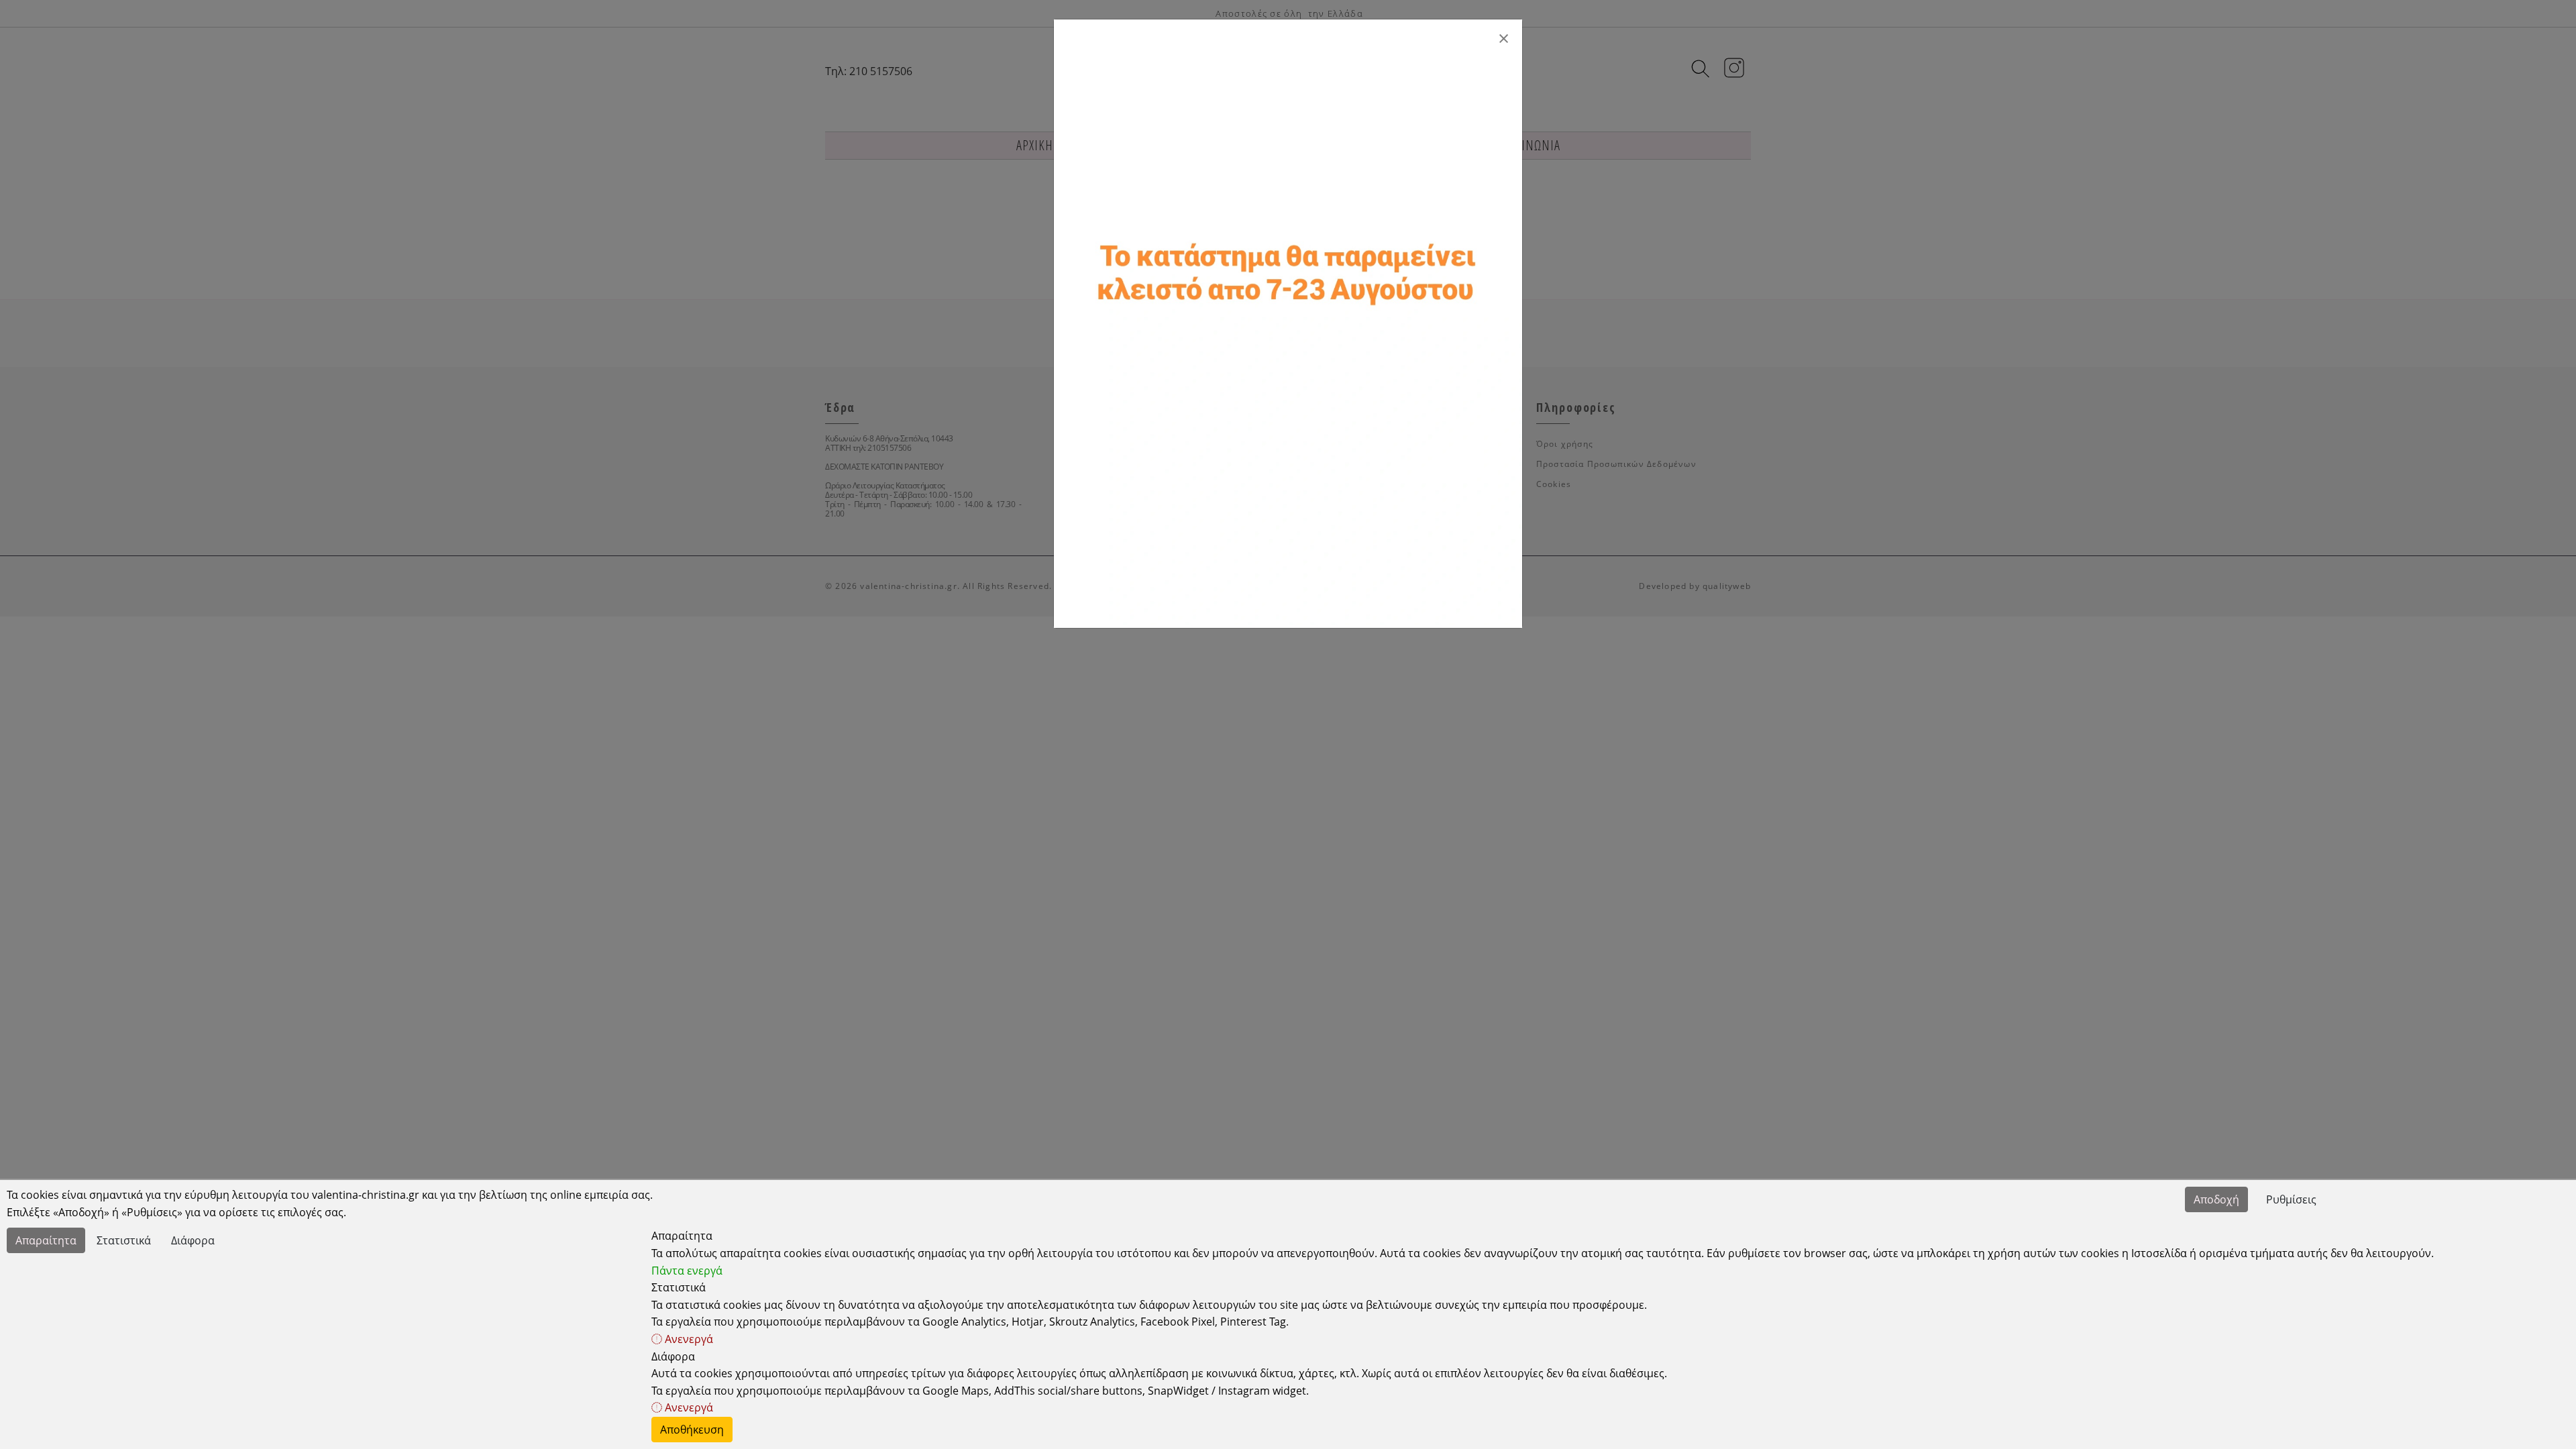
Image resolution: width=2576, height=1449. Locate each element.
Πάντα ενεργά (687, 1271)
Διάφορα (193, 1240)
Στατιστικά (124, 1240)
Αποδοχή (2216, 1199)
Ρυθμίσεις (2291, 1199)
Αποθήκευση (692, 1430)
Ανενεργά (688, 1339)
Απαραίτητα (46, 1240)
